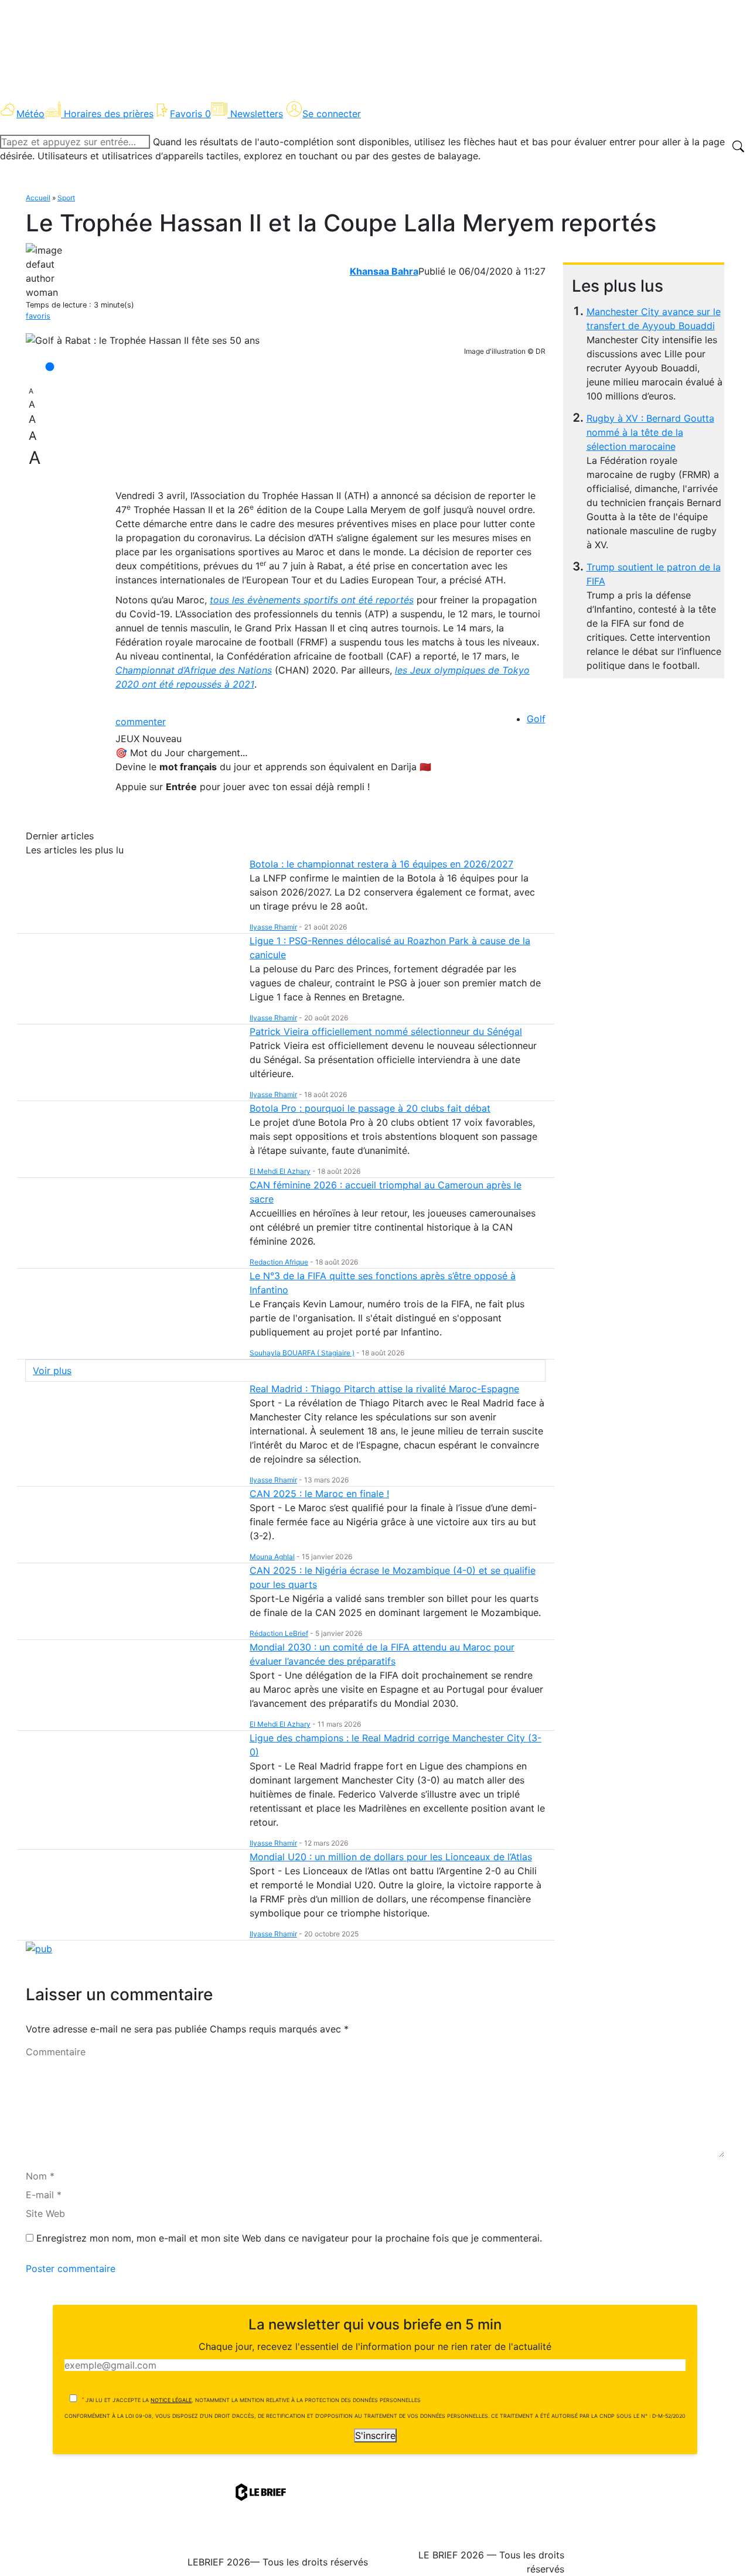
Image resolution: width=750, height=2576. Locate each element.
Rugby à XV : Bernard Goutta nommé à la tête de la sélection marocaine (650, 432)
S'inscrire (375, 2435)
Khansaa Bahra (384, 271)
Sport (66, 198)
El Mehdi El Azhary (280, 1171)
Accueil (38, 198)
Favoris (190, 114)
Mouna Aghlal (272, 1557)
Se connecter (332, 114)
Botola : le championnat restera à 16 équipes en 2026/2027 (381, 864)
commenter (141, 722)
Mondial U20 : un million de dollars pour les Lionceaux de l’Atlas (391, 1857)
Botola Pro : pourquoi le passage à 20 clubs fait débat (370, 1108)
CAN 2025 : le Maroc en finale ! (319, 1494)
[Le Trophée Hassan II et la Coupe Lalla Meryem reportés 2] (143, 340)
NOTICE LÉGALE (171, 2400)
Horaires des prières (109, 114)
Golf (536, 719)
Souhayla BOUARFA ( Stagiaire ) (302, 1353)
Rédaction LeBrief (279, 1633)
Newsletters (257, 114)
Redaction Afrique (279, 1262)
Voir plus (52, 1371)
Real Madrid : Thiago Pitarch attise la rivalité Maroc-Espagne (384, 1389)
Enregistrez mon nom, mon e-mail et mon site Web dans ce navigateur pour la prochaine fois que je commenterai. (289, 2238)
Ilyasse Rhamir (273, 927)
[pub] (39, 1948)
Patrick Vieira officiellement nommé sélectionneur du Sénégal (386, 1031)
